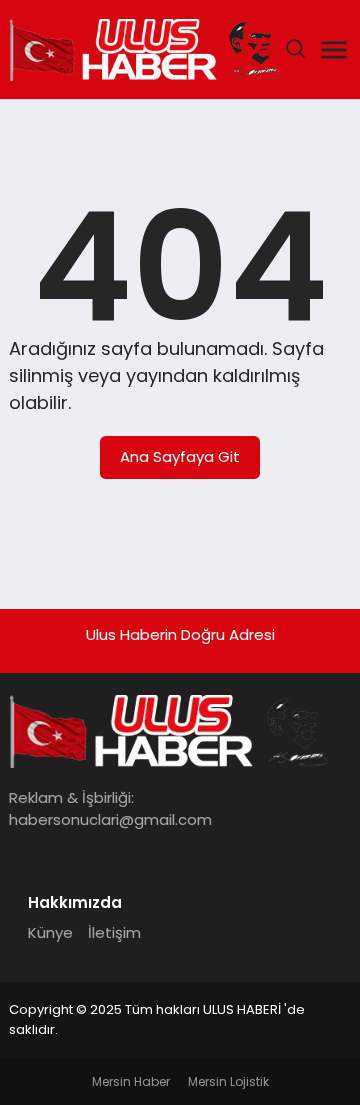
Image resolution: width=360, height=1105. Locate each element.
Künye (50, 932)
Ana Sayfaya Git (180, 456)
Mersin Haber (131, 1081)
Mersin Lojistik (228, 1081)
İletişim (114, 932)
